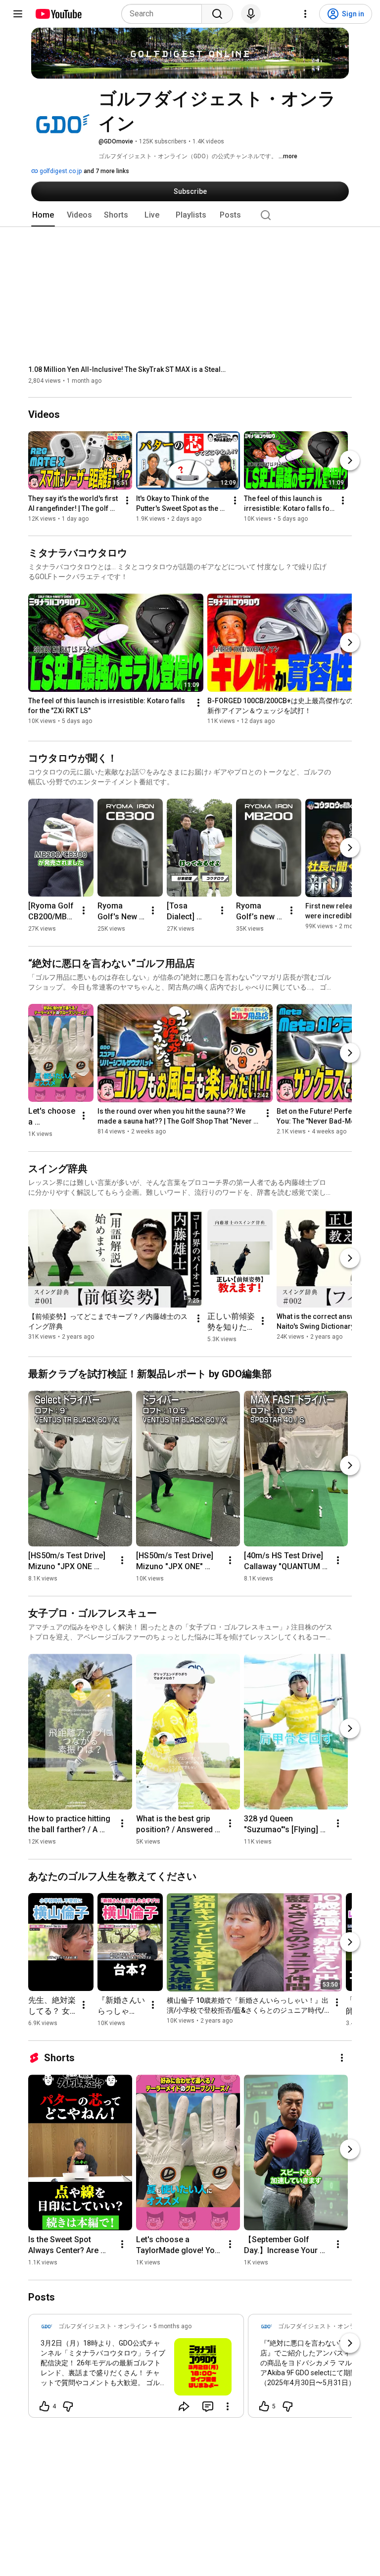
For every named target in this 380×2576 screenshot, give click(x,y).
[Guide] (18, 14)
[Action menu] (228, 2406)
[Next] (350, 461)
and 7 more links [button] (106, 171)
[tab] (43, 215)
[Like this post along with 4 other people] (45, 2406)
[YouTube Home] (58, 14)
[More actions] (127, 501)
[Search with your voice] (251, 14)
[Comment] (208, 2406)
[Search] (217, 14)
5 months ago (172, 2326)
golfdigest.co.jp (60, 171)
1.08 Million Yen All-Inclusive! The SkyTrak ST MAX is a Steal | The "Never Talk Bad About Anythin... (127, 369)
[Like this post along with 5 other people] (264, 2406)
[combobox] (165, 14)
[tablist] (190, 215)
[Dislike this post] (68, 2406)
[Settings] (305, 14)
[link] (136, 2369)
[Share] (184, 2406)
